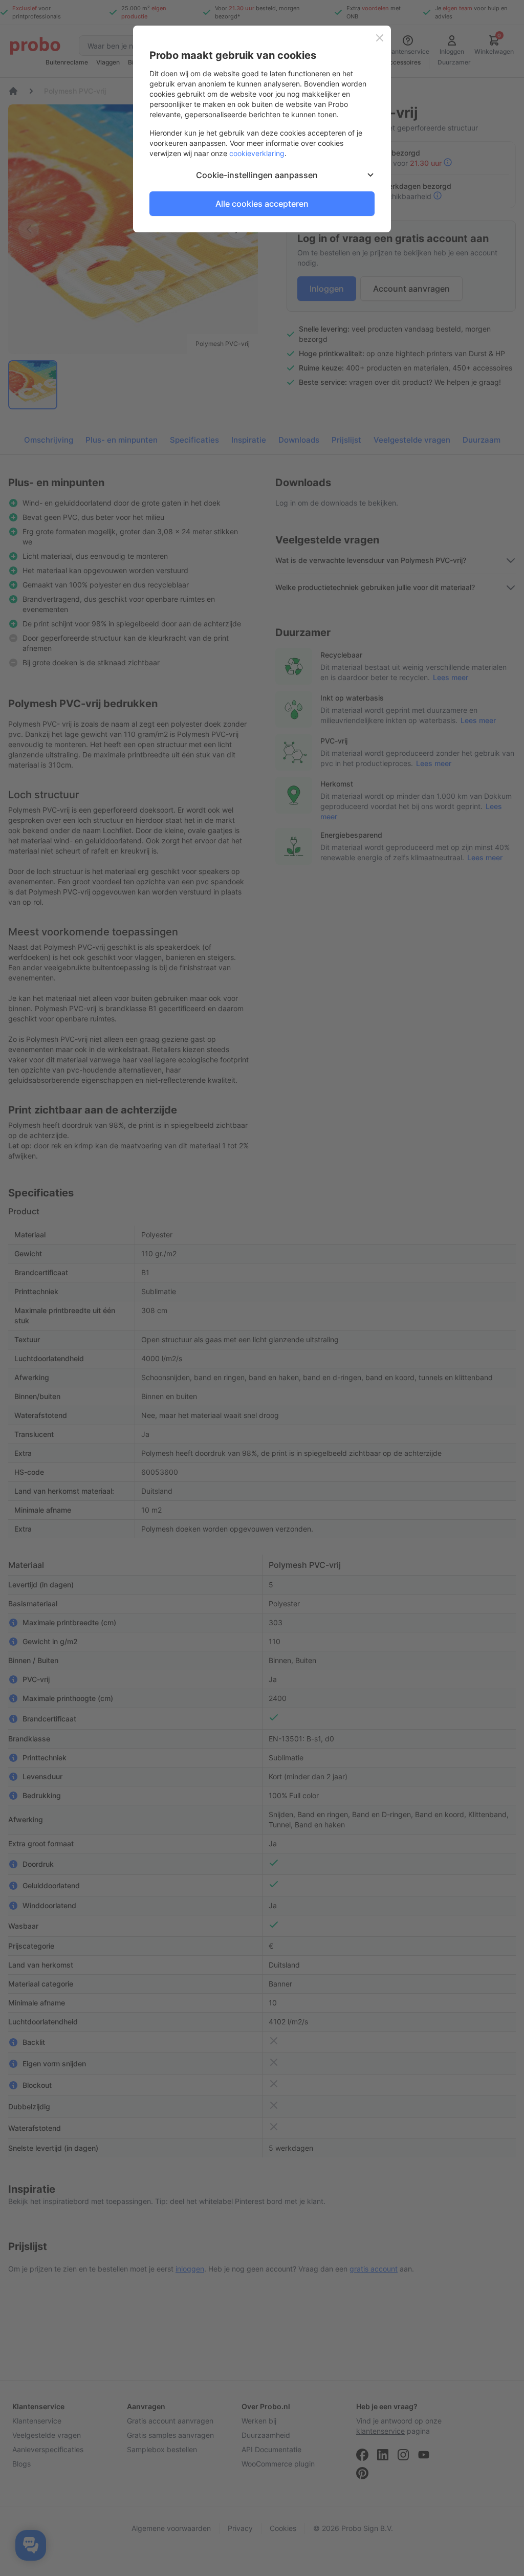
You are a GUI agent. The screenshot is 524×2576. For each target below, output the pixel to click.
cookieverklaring (257, 153)
